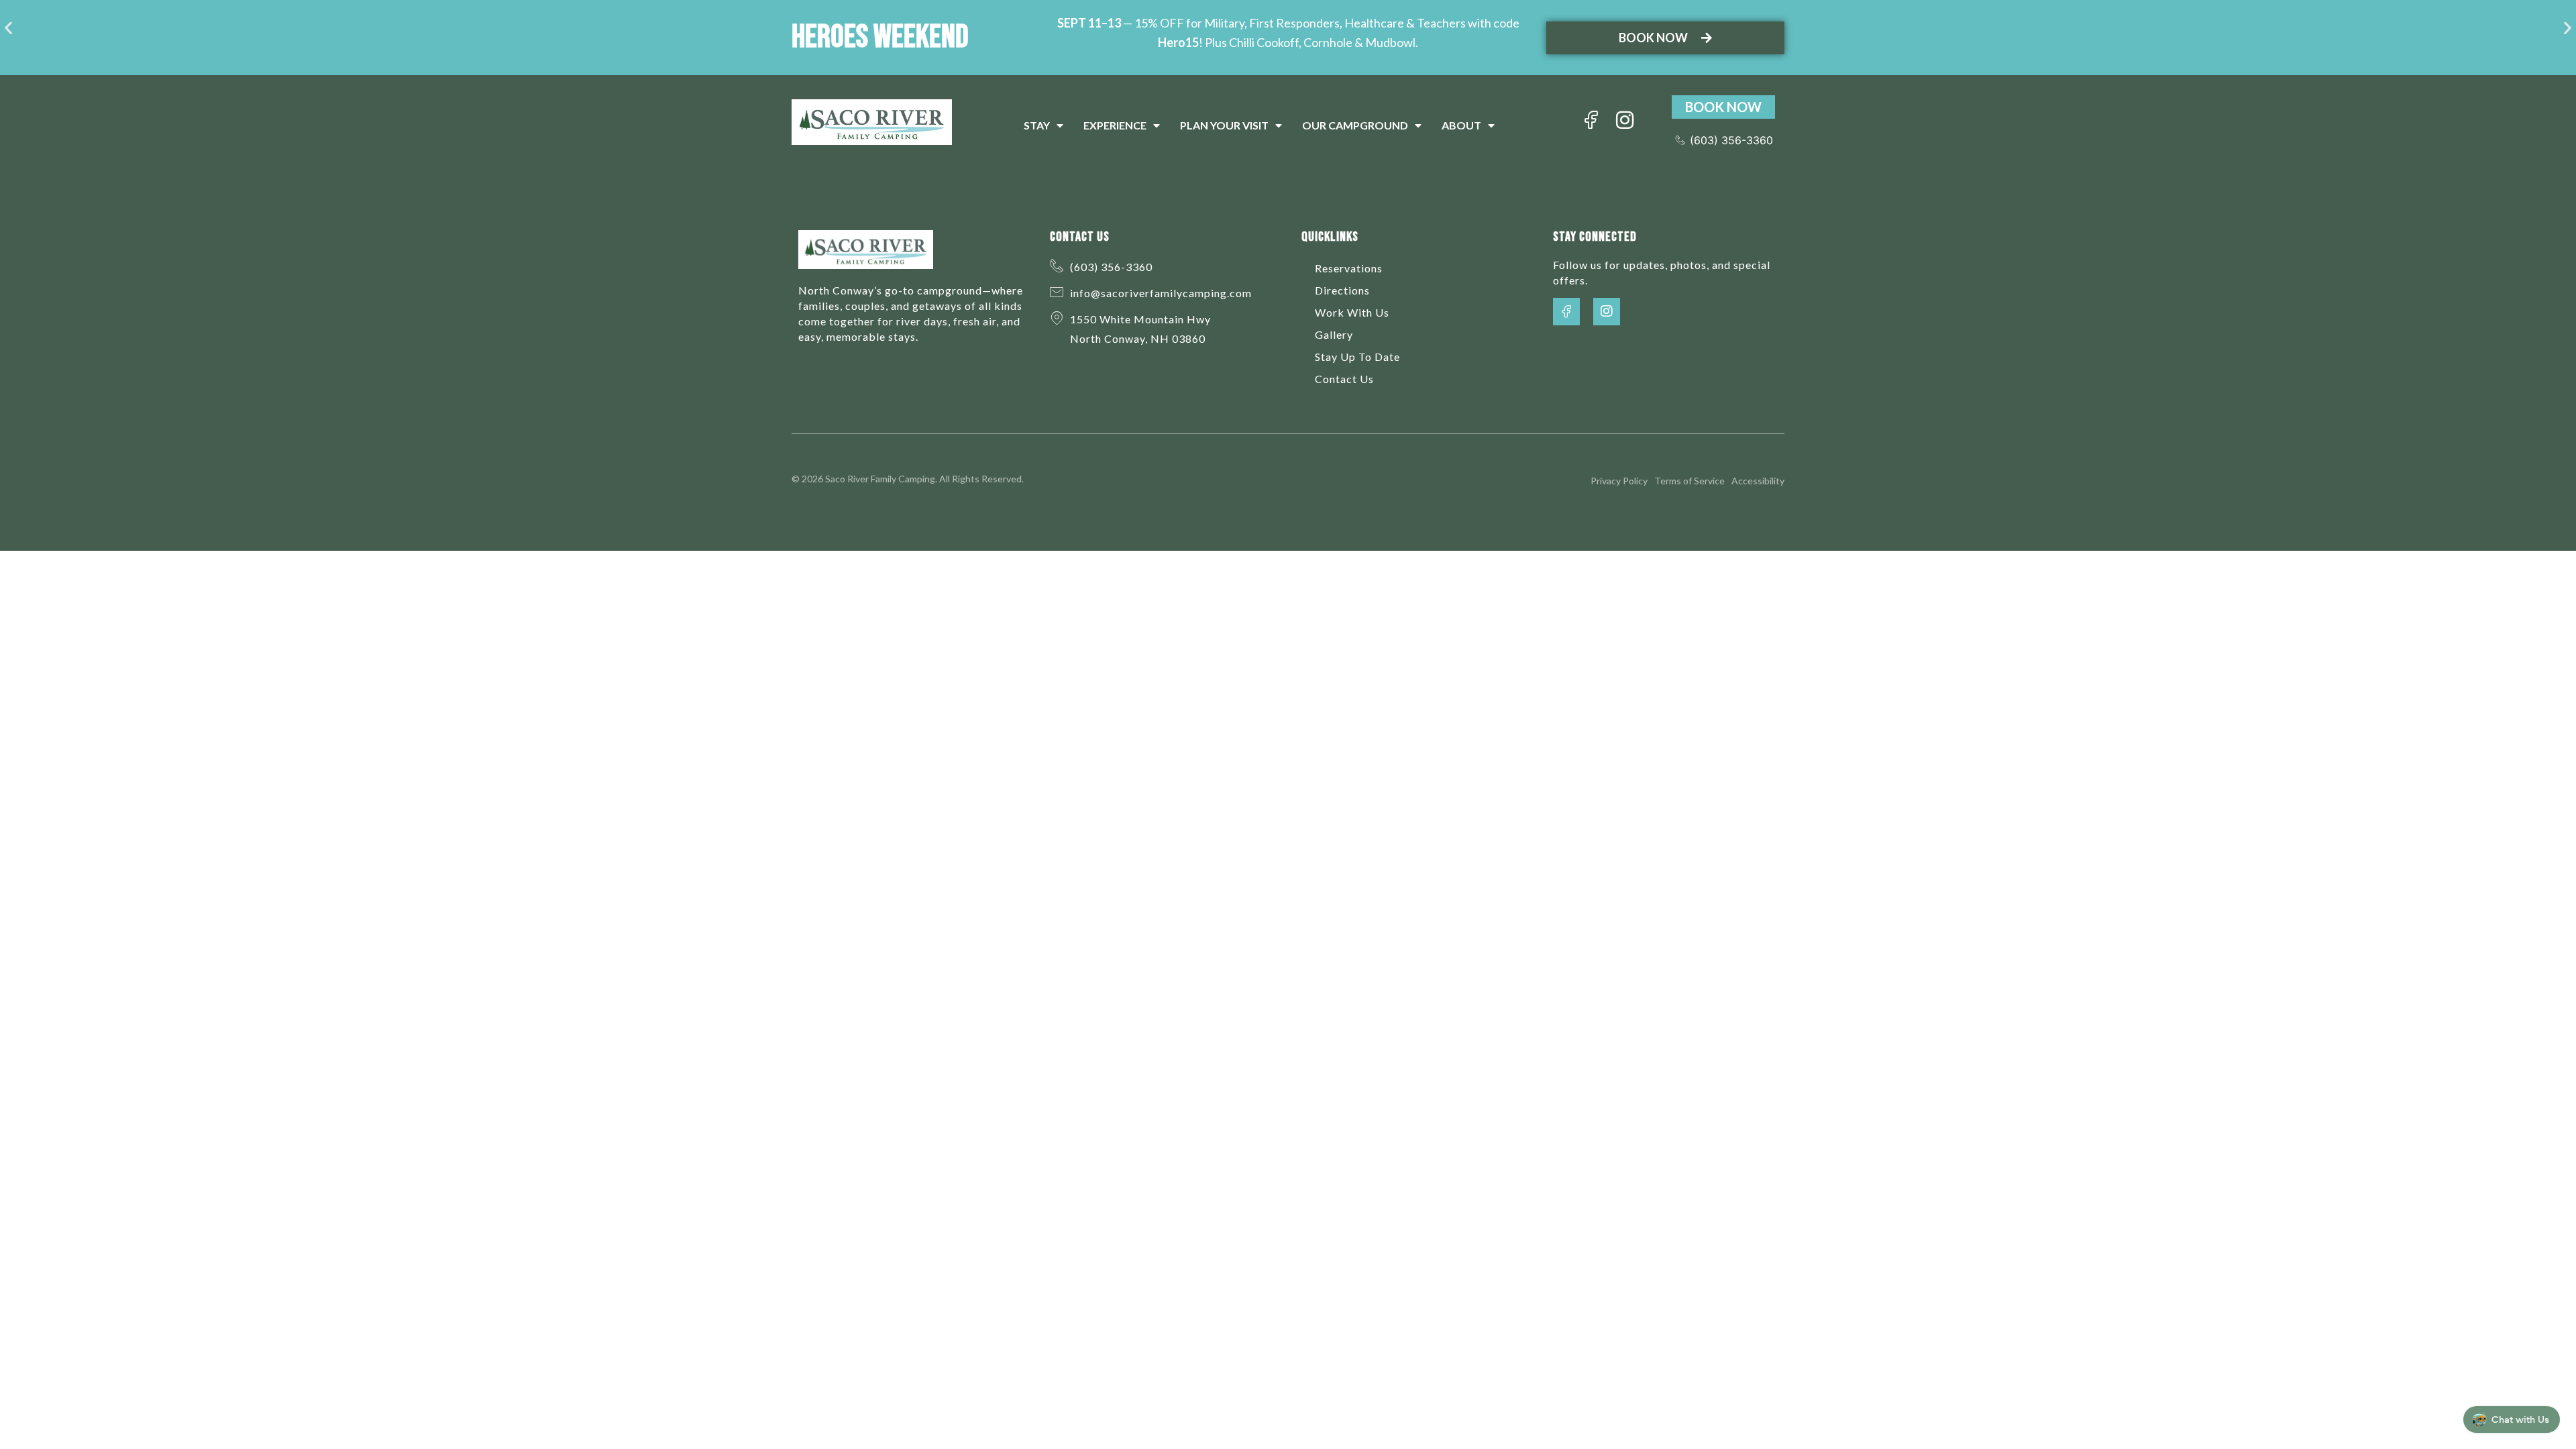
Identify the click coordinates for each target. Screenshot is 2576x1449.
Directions (1342, 290)
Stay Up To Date (1357, 357)
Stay (1037, 125)
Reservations (1349, 268)
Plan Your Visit (1224, 125)
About (1461, 125)
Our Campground (1355, 125)
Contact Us (1344, 379)
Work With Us (1352, 312)
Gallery (1334, 334)
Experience (1115, 125)
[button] (8, 28)
